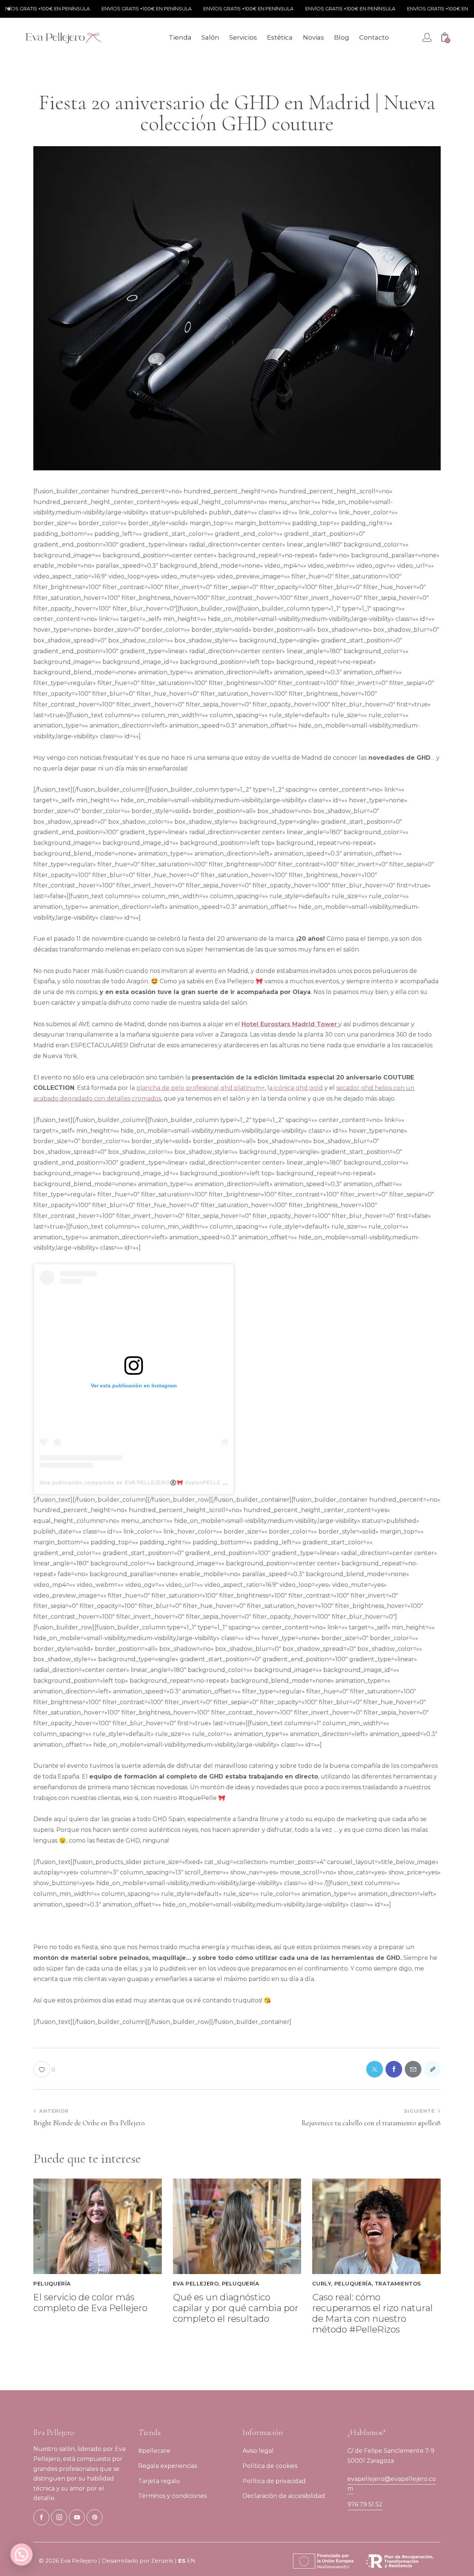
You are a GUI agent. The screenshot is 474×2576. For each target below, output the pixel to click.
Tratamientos (398, 2284)
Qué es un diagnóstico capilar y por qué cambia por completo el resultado (236, 2308)
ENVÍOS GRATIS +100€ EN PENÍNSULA (116, 9)
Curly (322, 2284)
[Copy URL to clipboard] (432, 2069)
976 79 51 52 (365, 2504)
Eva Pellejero (196, 2284)
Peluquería (52, 2284)
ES (182, 2561)
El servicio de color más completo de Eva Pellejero (90, 2303)
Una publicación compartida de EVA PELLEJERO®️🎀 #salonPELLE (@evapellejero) (153, 1482)
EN (191, 2561)
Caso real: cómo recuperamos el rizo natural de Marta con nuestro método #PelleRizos (373, 2313)
